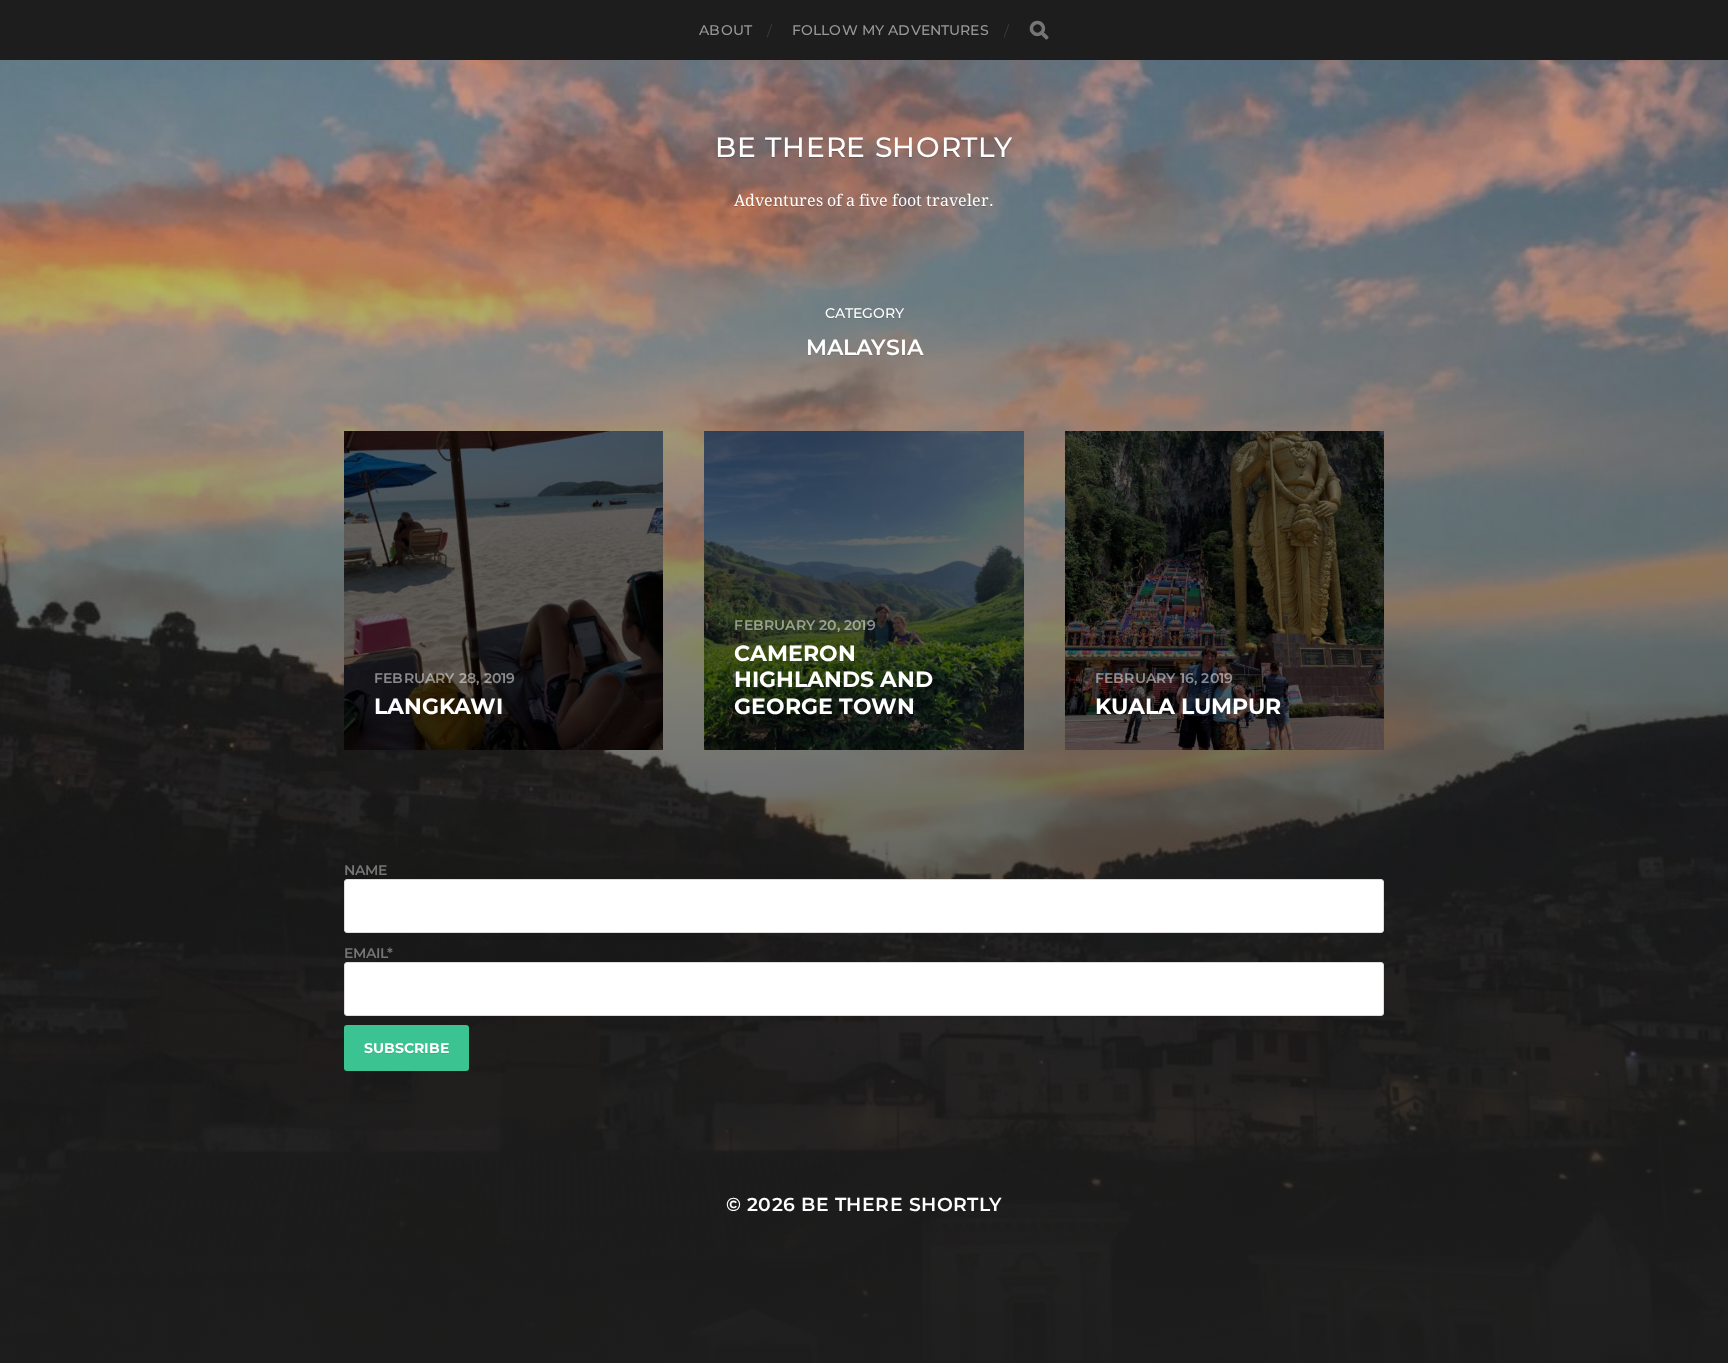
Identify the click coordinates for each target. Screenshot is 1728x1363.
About (725, 30)
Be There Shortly (863, 147)
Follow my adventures (890, 30)
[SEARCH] (1039, 30)
